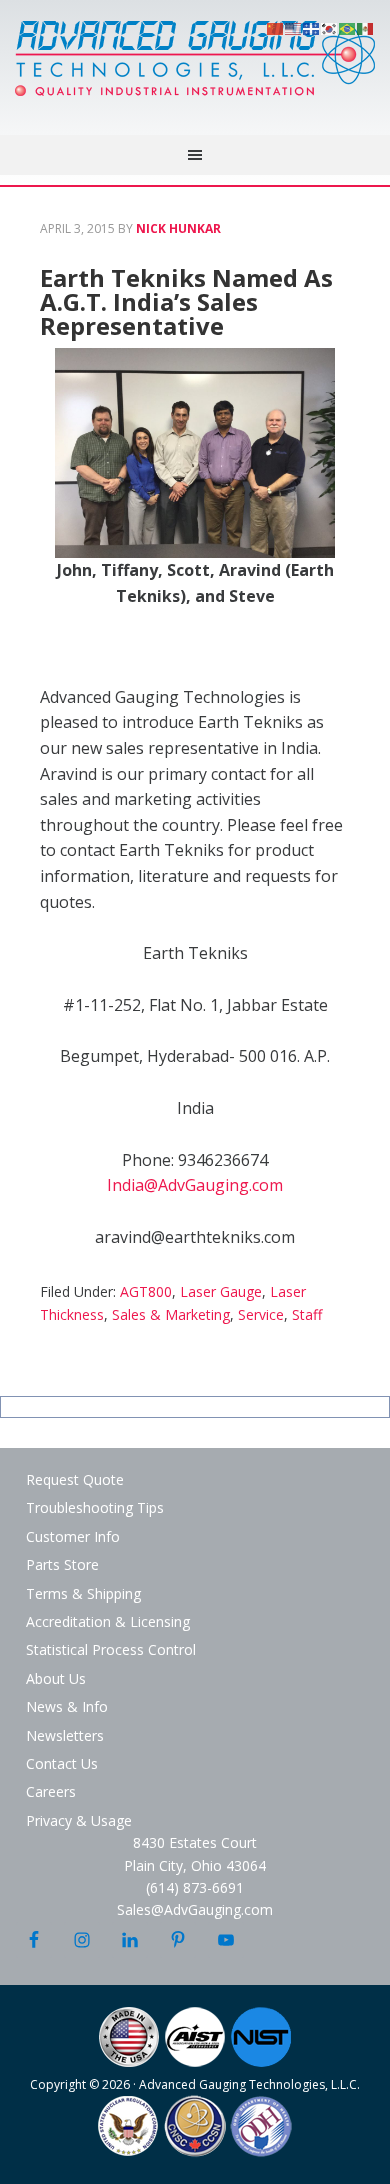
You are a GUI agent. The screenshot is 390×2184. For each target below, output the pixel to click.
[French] (312, 27)
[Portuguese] (348, 27)
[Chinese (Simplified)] (276, 27)
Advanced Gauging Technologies (195, 70)
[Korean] (330, 27)
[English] (294, 27)
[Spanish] (366, 27)
